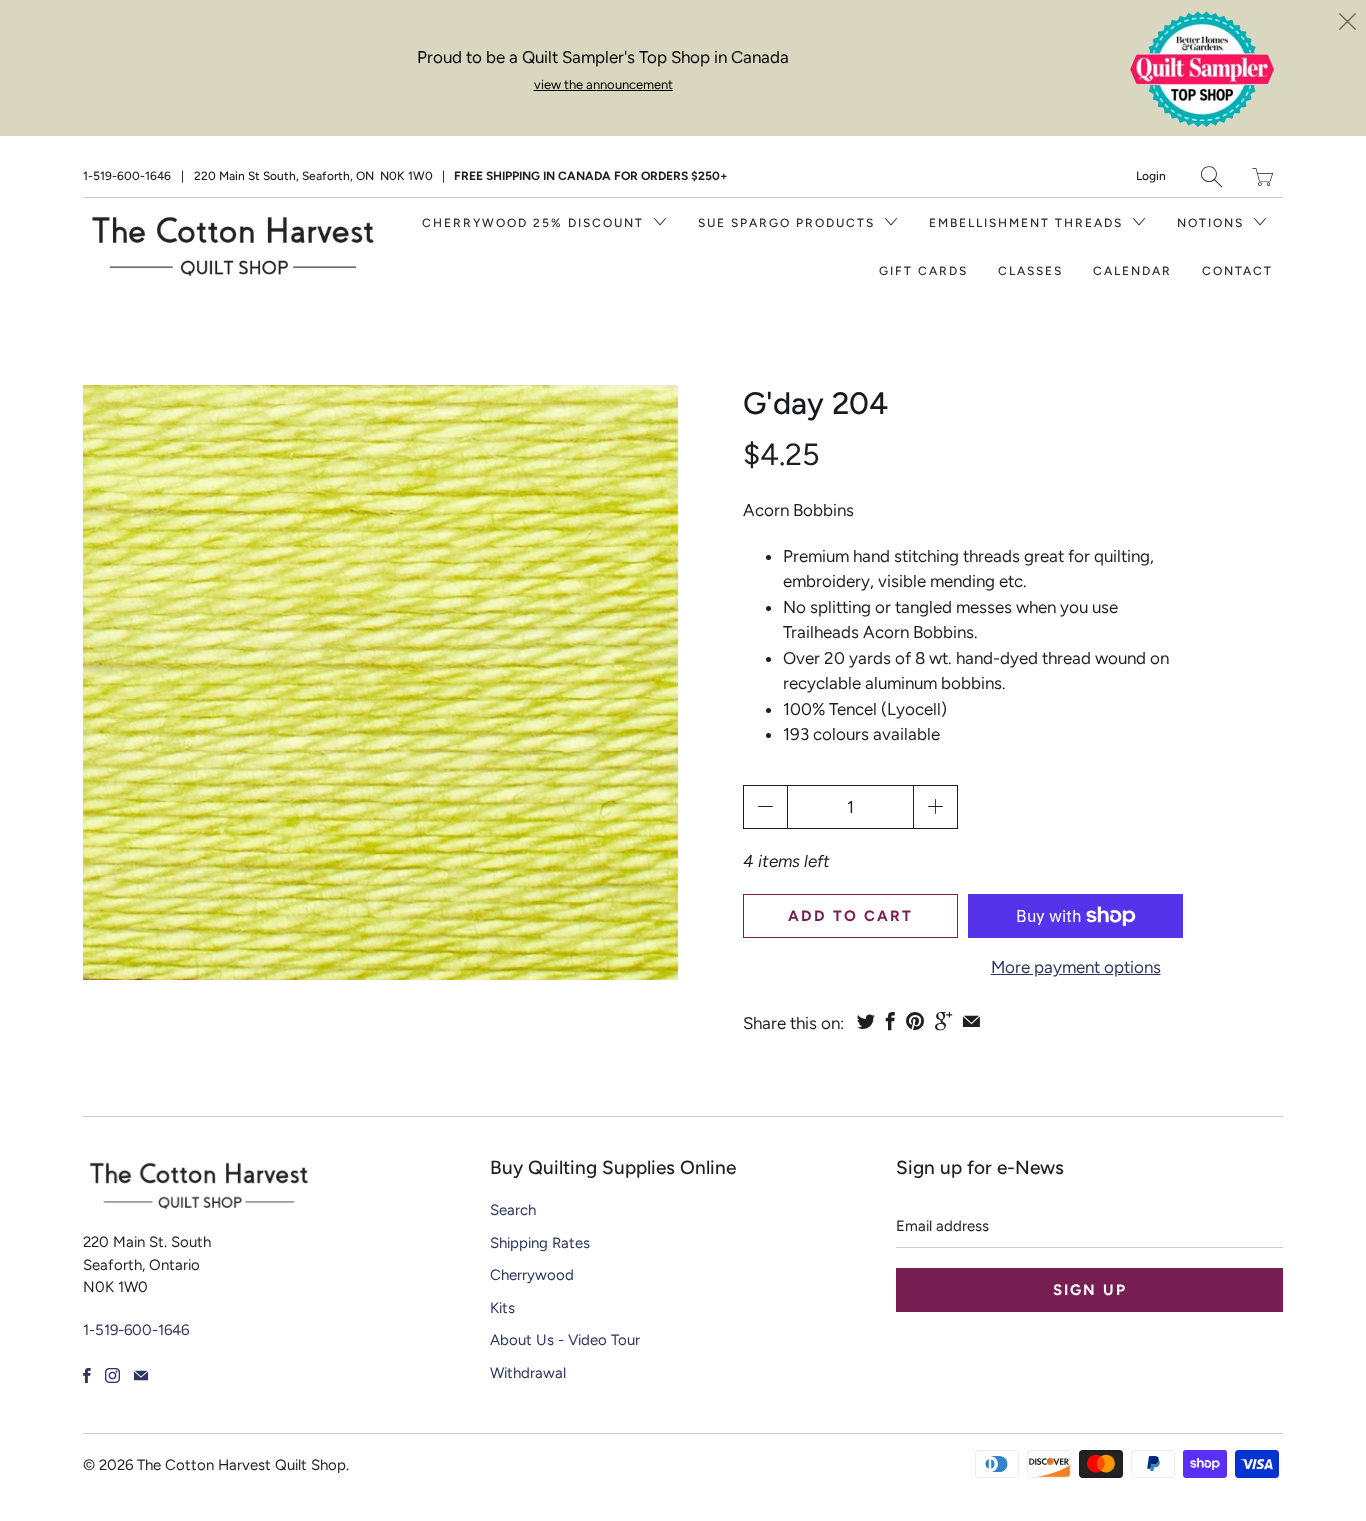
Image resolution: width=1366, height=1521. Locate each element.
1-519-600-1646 (127, 176)
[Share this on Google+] (943, 1021)
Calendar (1132, 271)
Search (513, 1210)
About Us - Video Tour (565, 1340)
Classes (1030, 271)
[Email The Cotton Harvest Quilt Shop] (141, 1375)
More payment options (1076, 967)
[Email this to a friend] (971, 1021)
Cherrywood (532, 1275)
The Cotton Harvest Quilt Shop (241, 1465)
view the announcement (603, 84)
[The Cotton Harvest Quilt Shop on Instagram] (112, 1375)
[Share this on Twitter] (866, 1021)
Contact (1237, 271)
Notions (1213, 223)
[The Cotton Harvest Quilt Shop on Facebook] (87, 1375)
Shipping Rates (540, 1243)
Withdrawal (528, 1373)
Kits (502, 1308)
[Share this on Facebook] (890, 1021)
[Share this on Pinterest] (915, 1021)
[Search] (1211, 176)
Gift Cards (923, 271)
